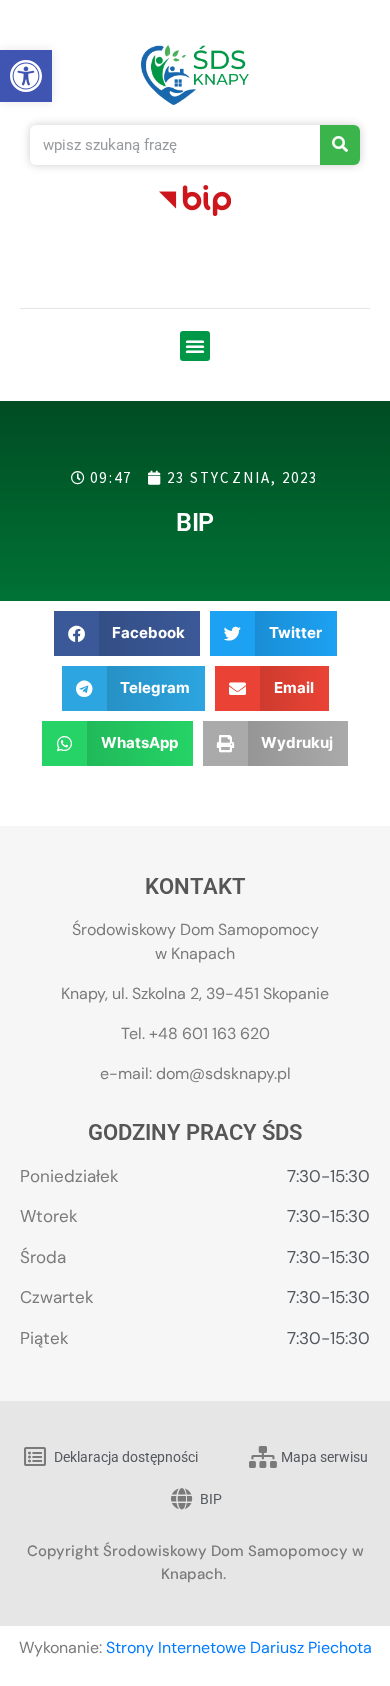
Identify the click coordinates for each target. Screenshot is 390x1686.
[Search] (340, 145)
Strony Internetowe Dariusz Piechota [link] (239, 1647)
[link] (26, 76)
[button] (195, 346)
